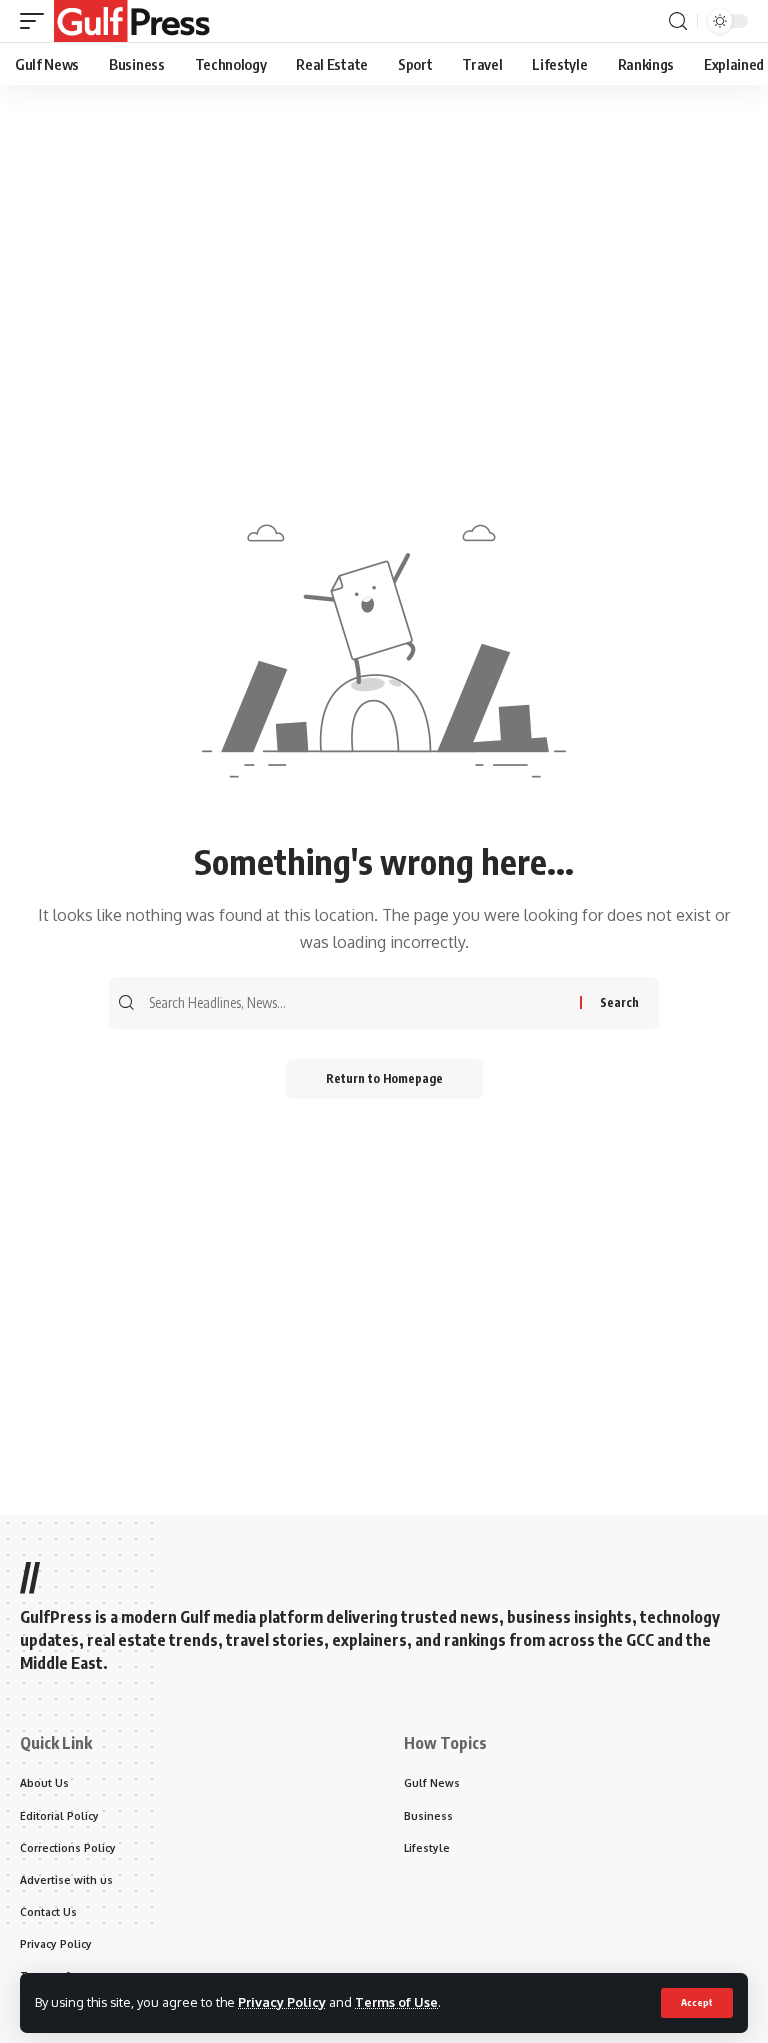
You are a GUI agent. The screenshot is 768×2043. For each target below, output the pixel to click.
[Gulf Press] (132, 21)
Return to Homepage (384, 1078)
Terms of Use (396, 2002)
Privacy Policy (282, 2002)
